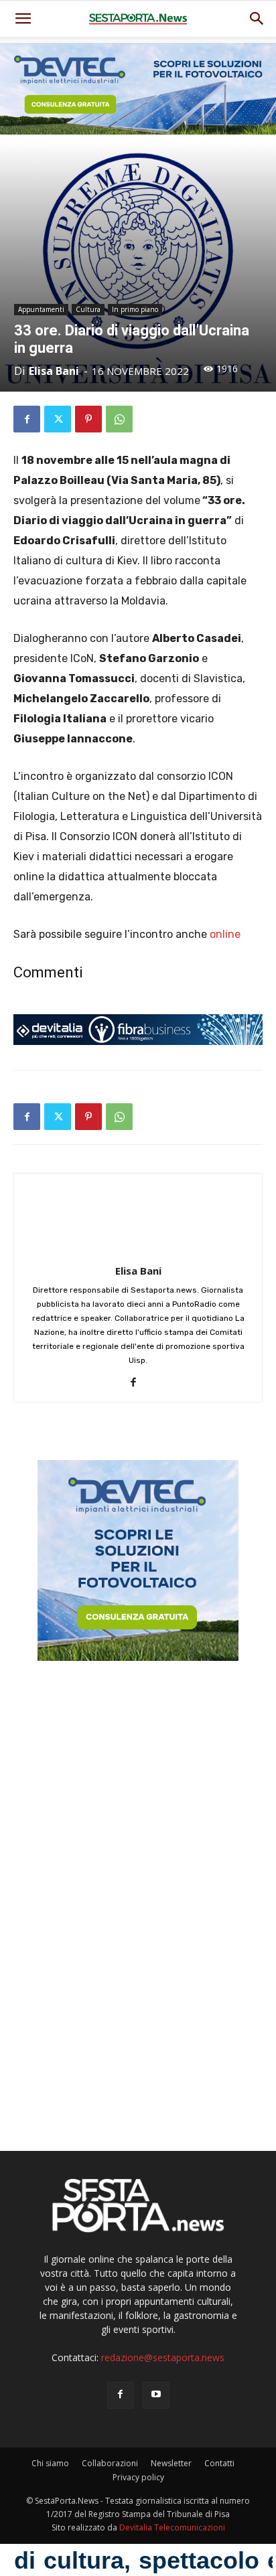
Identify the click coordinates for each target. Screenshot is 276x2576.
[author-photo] (138, 1252)
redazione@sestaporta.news (163, 2357)
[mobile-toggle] (23, 19)
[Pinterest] (88, 419)
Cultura (88, 309)
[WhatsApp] (119, 419)
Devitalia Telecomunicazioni (172, 2527)
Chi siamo (50, 2463)
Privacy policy (138, 2477)
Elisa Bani (54, 371)
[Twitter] (58, 419)
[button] (257, 19)
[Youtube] (156, 2395)
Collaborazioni (110, 2463)
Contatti (219, 2463)
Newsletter (171, 2463)
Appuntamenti (41, 309)
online (225, 934)
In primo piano (135, 309)
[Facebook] (27, 419)
